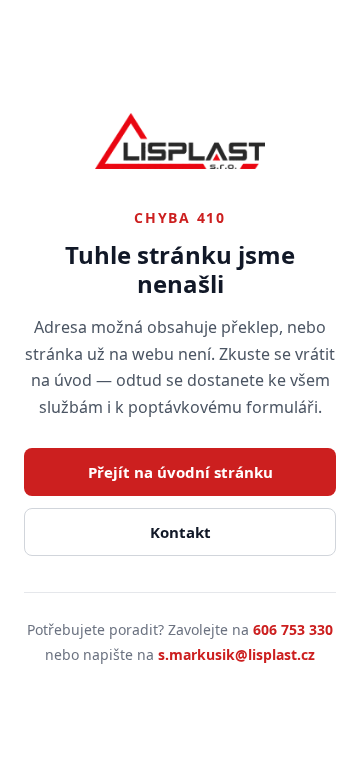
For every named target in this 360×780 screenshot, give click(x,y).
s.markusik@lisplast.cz (236, 654)
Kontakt (180, 532)
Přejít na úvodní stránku (180, 472)
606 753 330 (293, 629)
